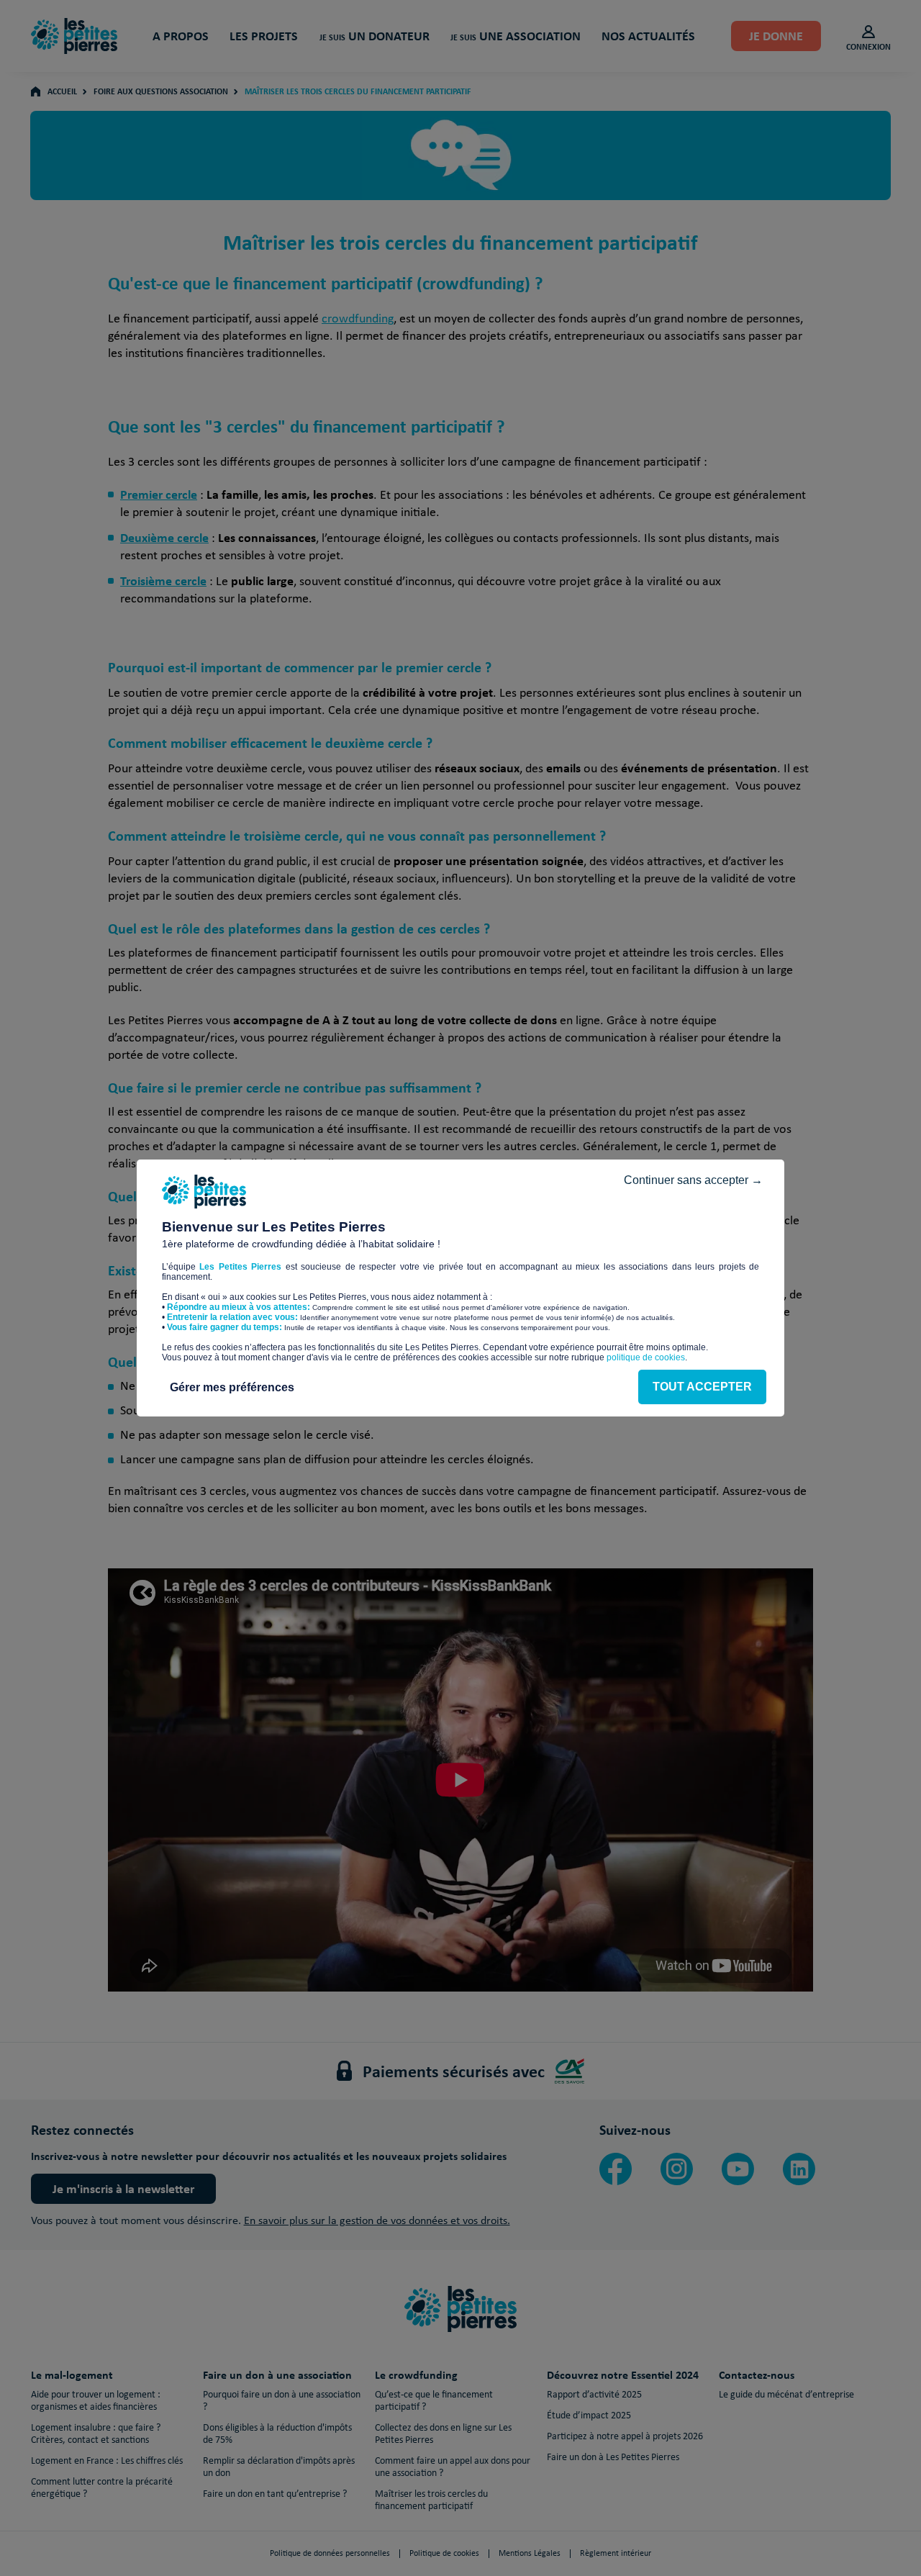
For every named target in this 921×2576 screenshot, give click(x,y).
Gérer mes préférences (232, 1387)
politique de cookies (646, 1357)
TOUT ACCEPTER (702, 1387)
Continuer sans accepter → (693, 1180)
